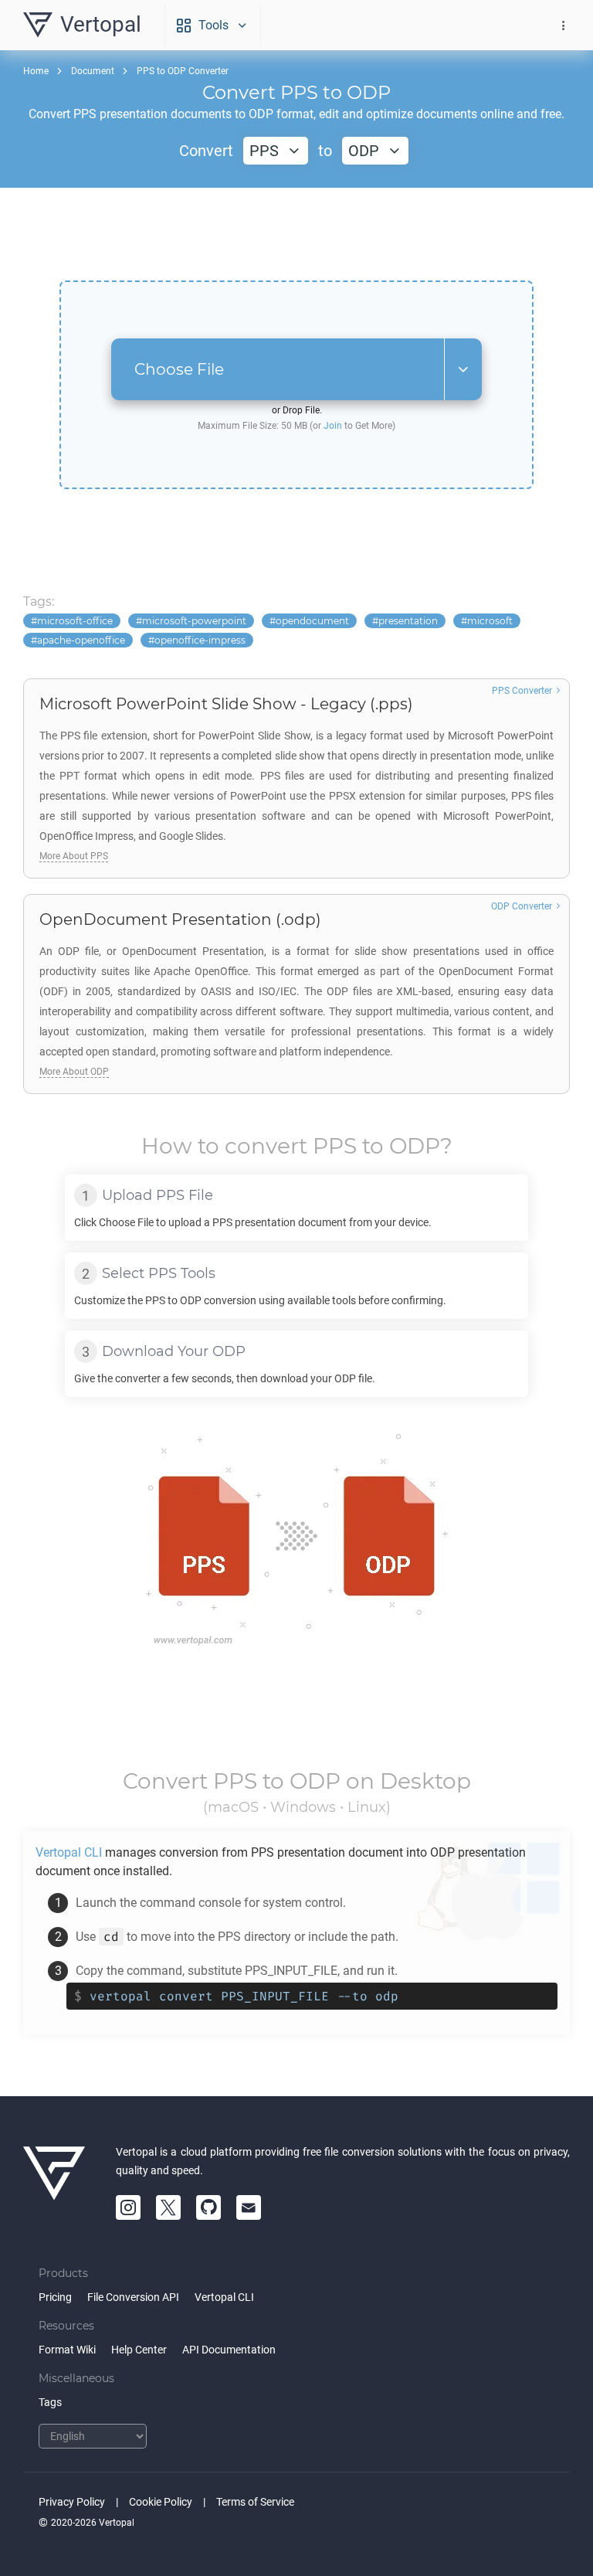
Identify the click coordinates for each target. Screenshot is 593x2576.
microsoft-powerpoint (194, 621)
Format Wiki (67, 2350)
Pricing (55, 2297)
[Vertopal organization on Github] (208, 2207)
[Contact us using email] (249, 2207)
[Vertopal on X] (168, 2207)
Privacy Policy (72, 2502)
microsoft (490, 621)
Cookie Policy (161, 2502)
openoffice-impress (200, 640)
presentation (408, 621)
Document (93, 71)
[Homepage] (54, 2181)
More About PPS (74, 856)
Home (36, 71)
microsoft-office (75, 621)
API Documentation (229, 2350)
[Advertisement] (296, 234)
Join (333, 426)
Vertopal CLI (224, 2297)
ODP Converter (522, 906)
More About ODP (74, 1072)
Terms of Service (255, 2502)
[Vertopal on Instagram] (128, 2207)
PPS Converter (522, 691)
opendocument (312, 621)
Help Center (139, 2350)
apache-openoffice (81, 640)
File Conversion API (133, 2297)
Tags (50, 2402)
